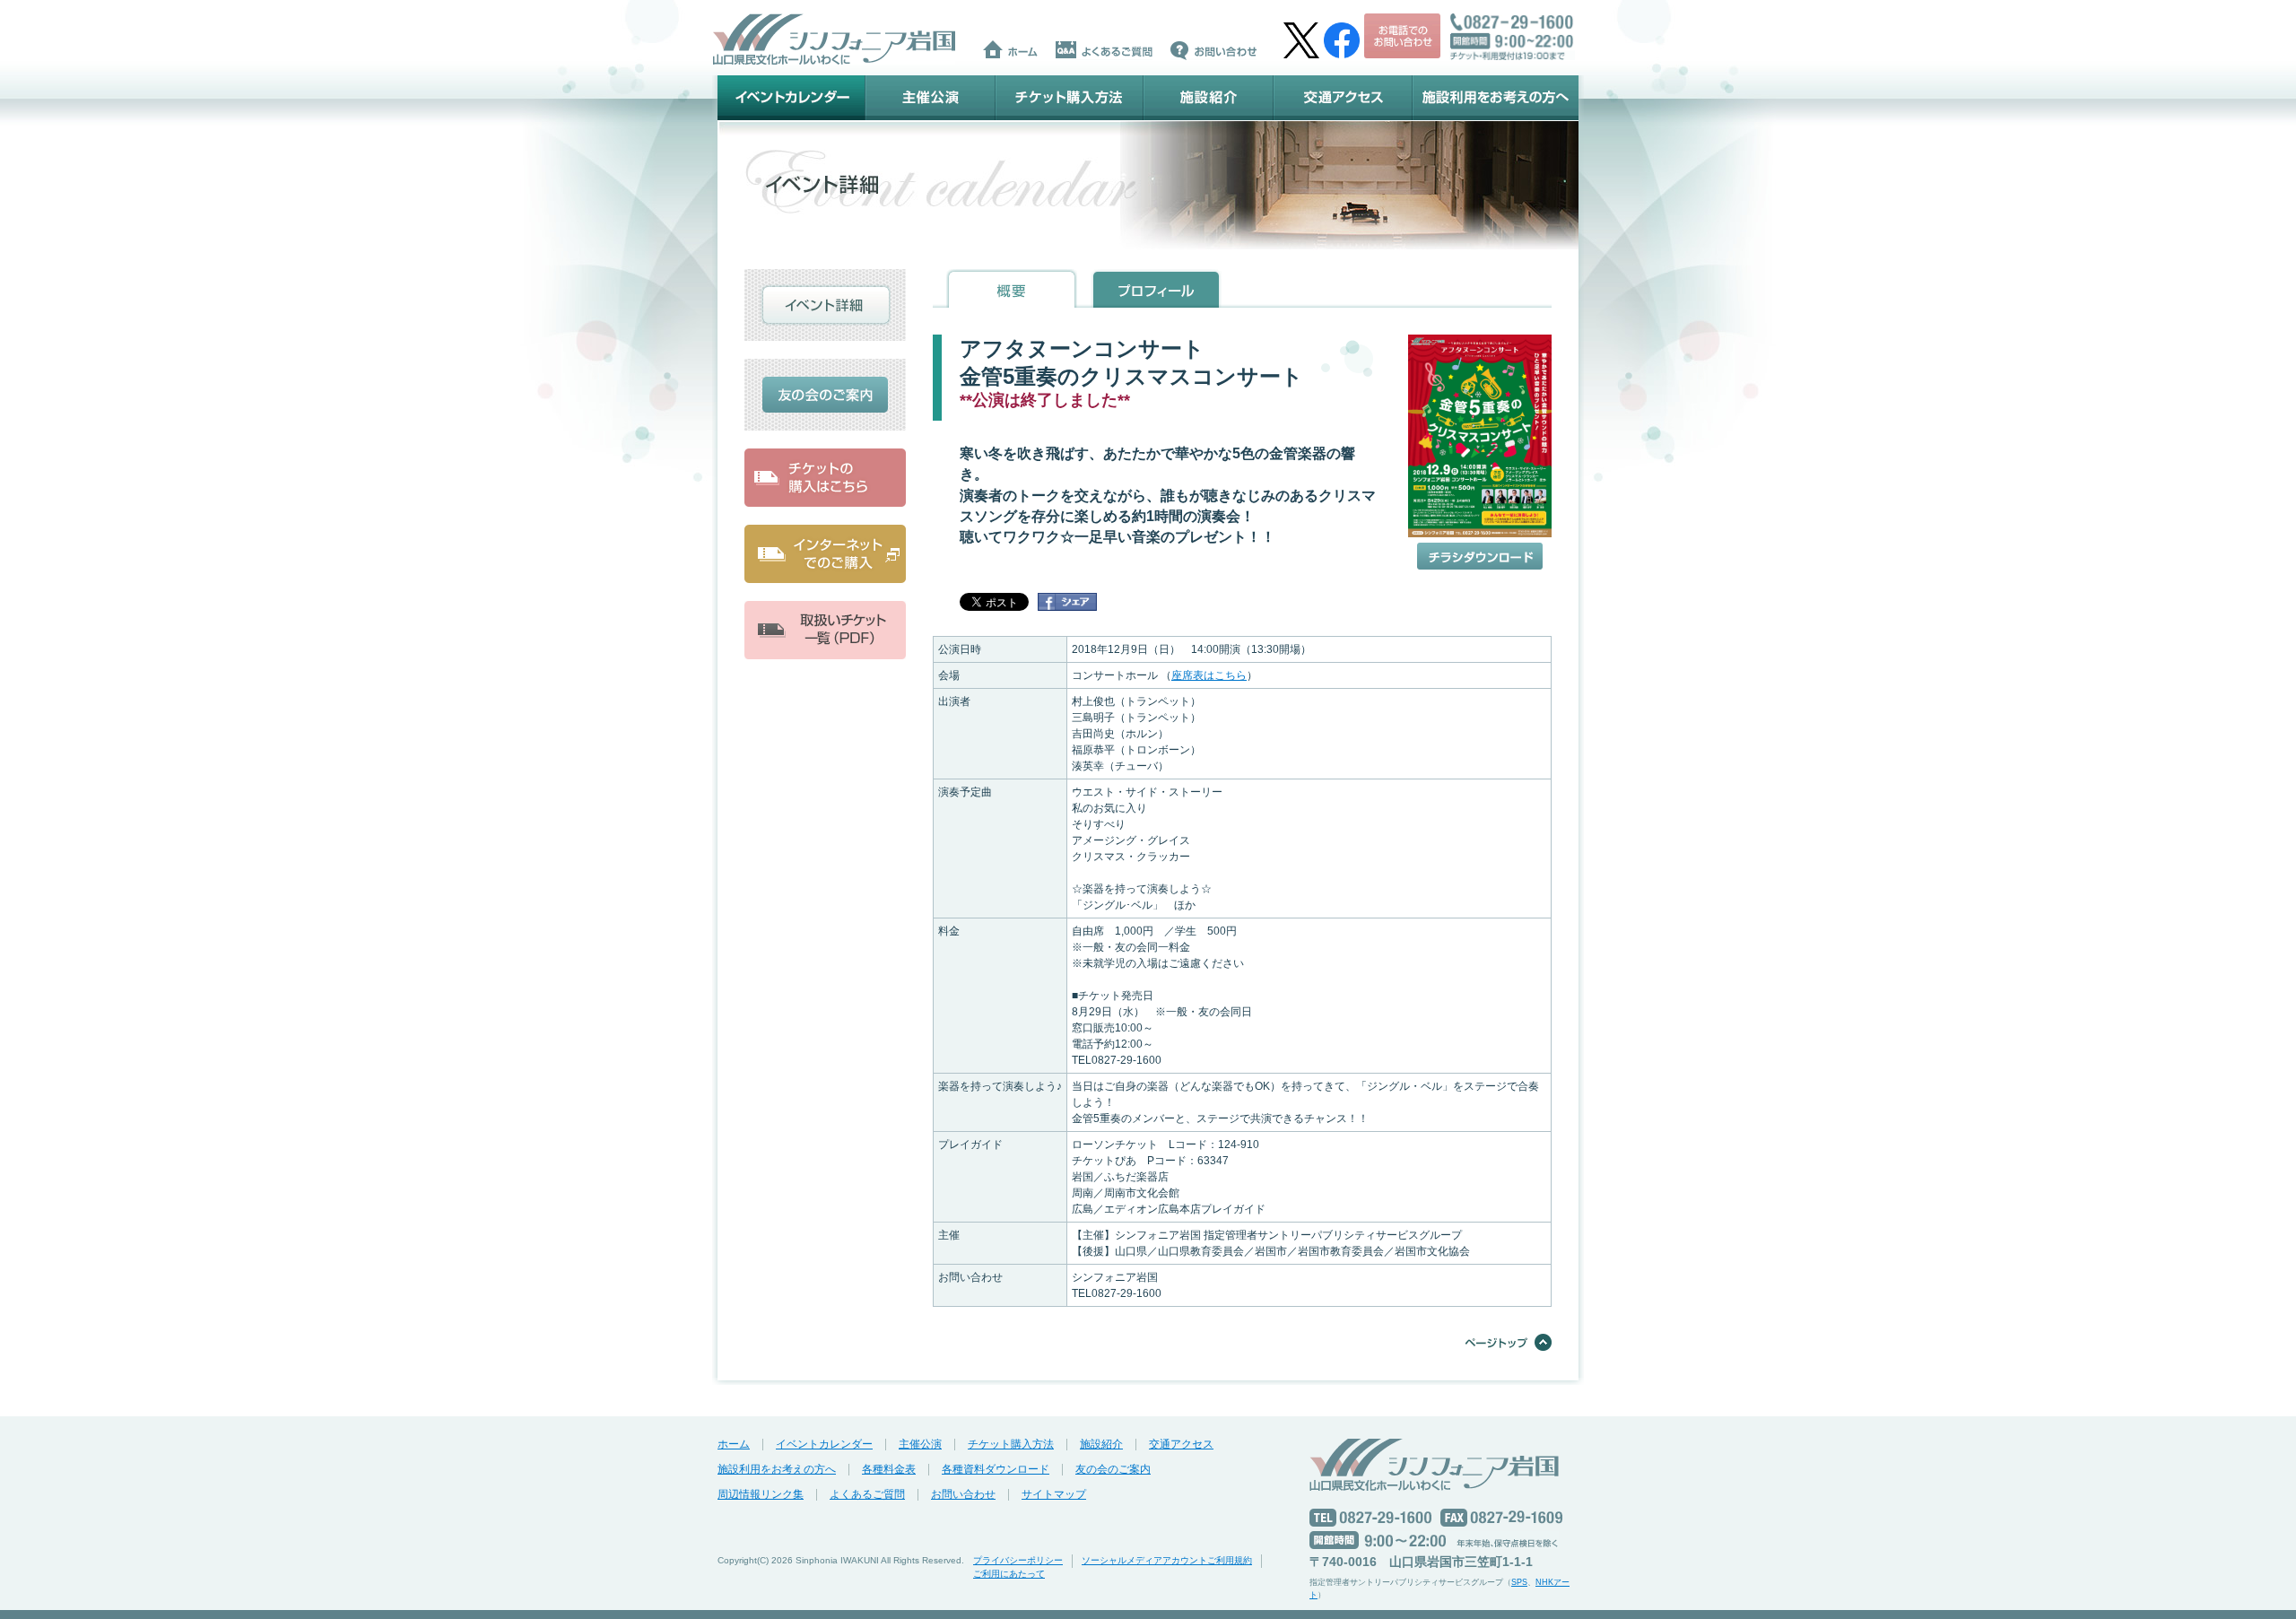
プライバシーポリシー (1018, 1560)
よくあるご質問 (867, 1494)
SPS (1519, 1582)
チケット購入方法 (1070, 98)
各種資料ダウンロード (996, 1469)
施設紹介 (1209, 98)
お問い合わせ (963, 1494)
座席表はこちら (1209, 675)
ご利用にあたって (1009, 1574)
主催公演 (931, 98)
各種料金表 (889, 1469)
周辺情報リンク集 (761, 1494)
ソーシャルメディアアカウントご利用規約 (1167, 1560)
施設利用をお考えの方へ (1496, 98)
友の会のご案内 (1113, 1469)
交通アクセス (1343, 98)
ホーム (734, 1444)
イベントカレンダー (791, 98)
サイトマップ (1054, 1494)
